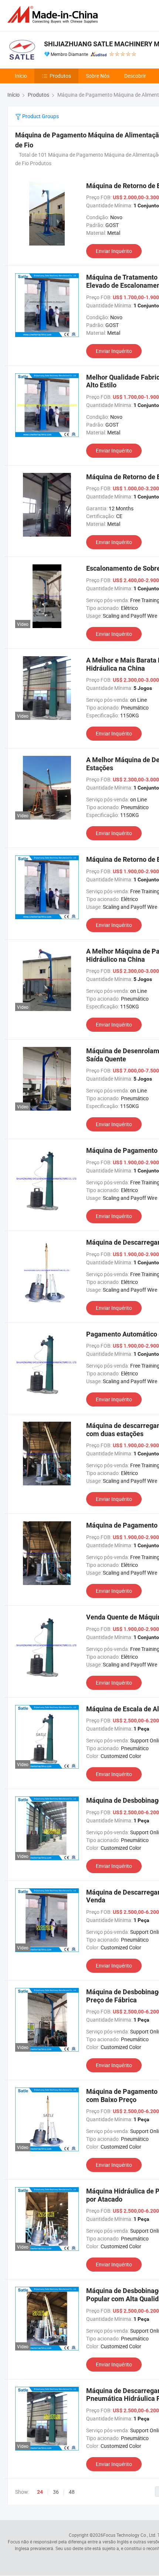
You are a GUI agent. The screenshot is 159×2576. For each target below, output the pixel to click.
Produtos (60, 76)
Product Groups (40, 116)
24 (40, 2492)
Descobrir (135, 76)
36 (56, 2492)
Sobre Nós (98, 76)
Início (21, 76)
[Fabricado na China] (54, 15)
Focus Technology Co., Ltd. (130, 2535)
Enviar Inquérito (114, 251)
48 (72, 2492)
